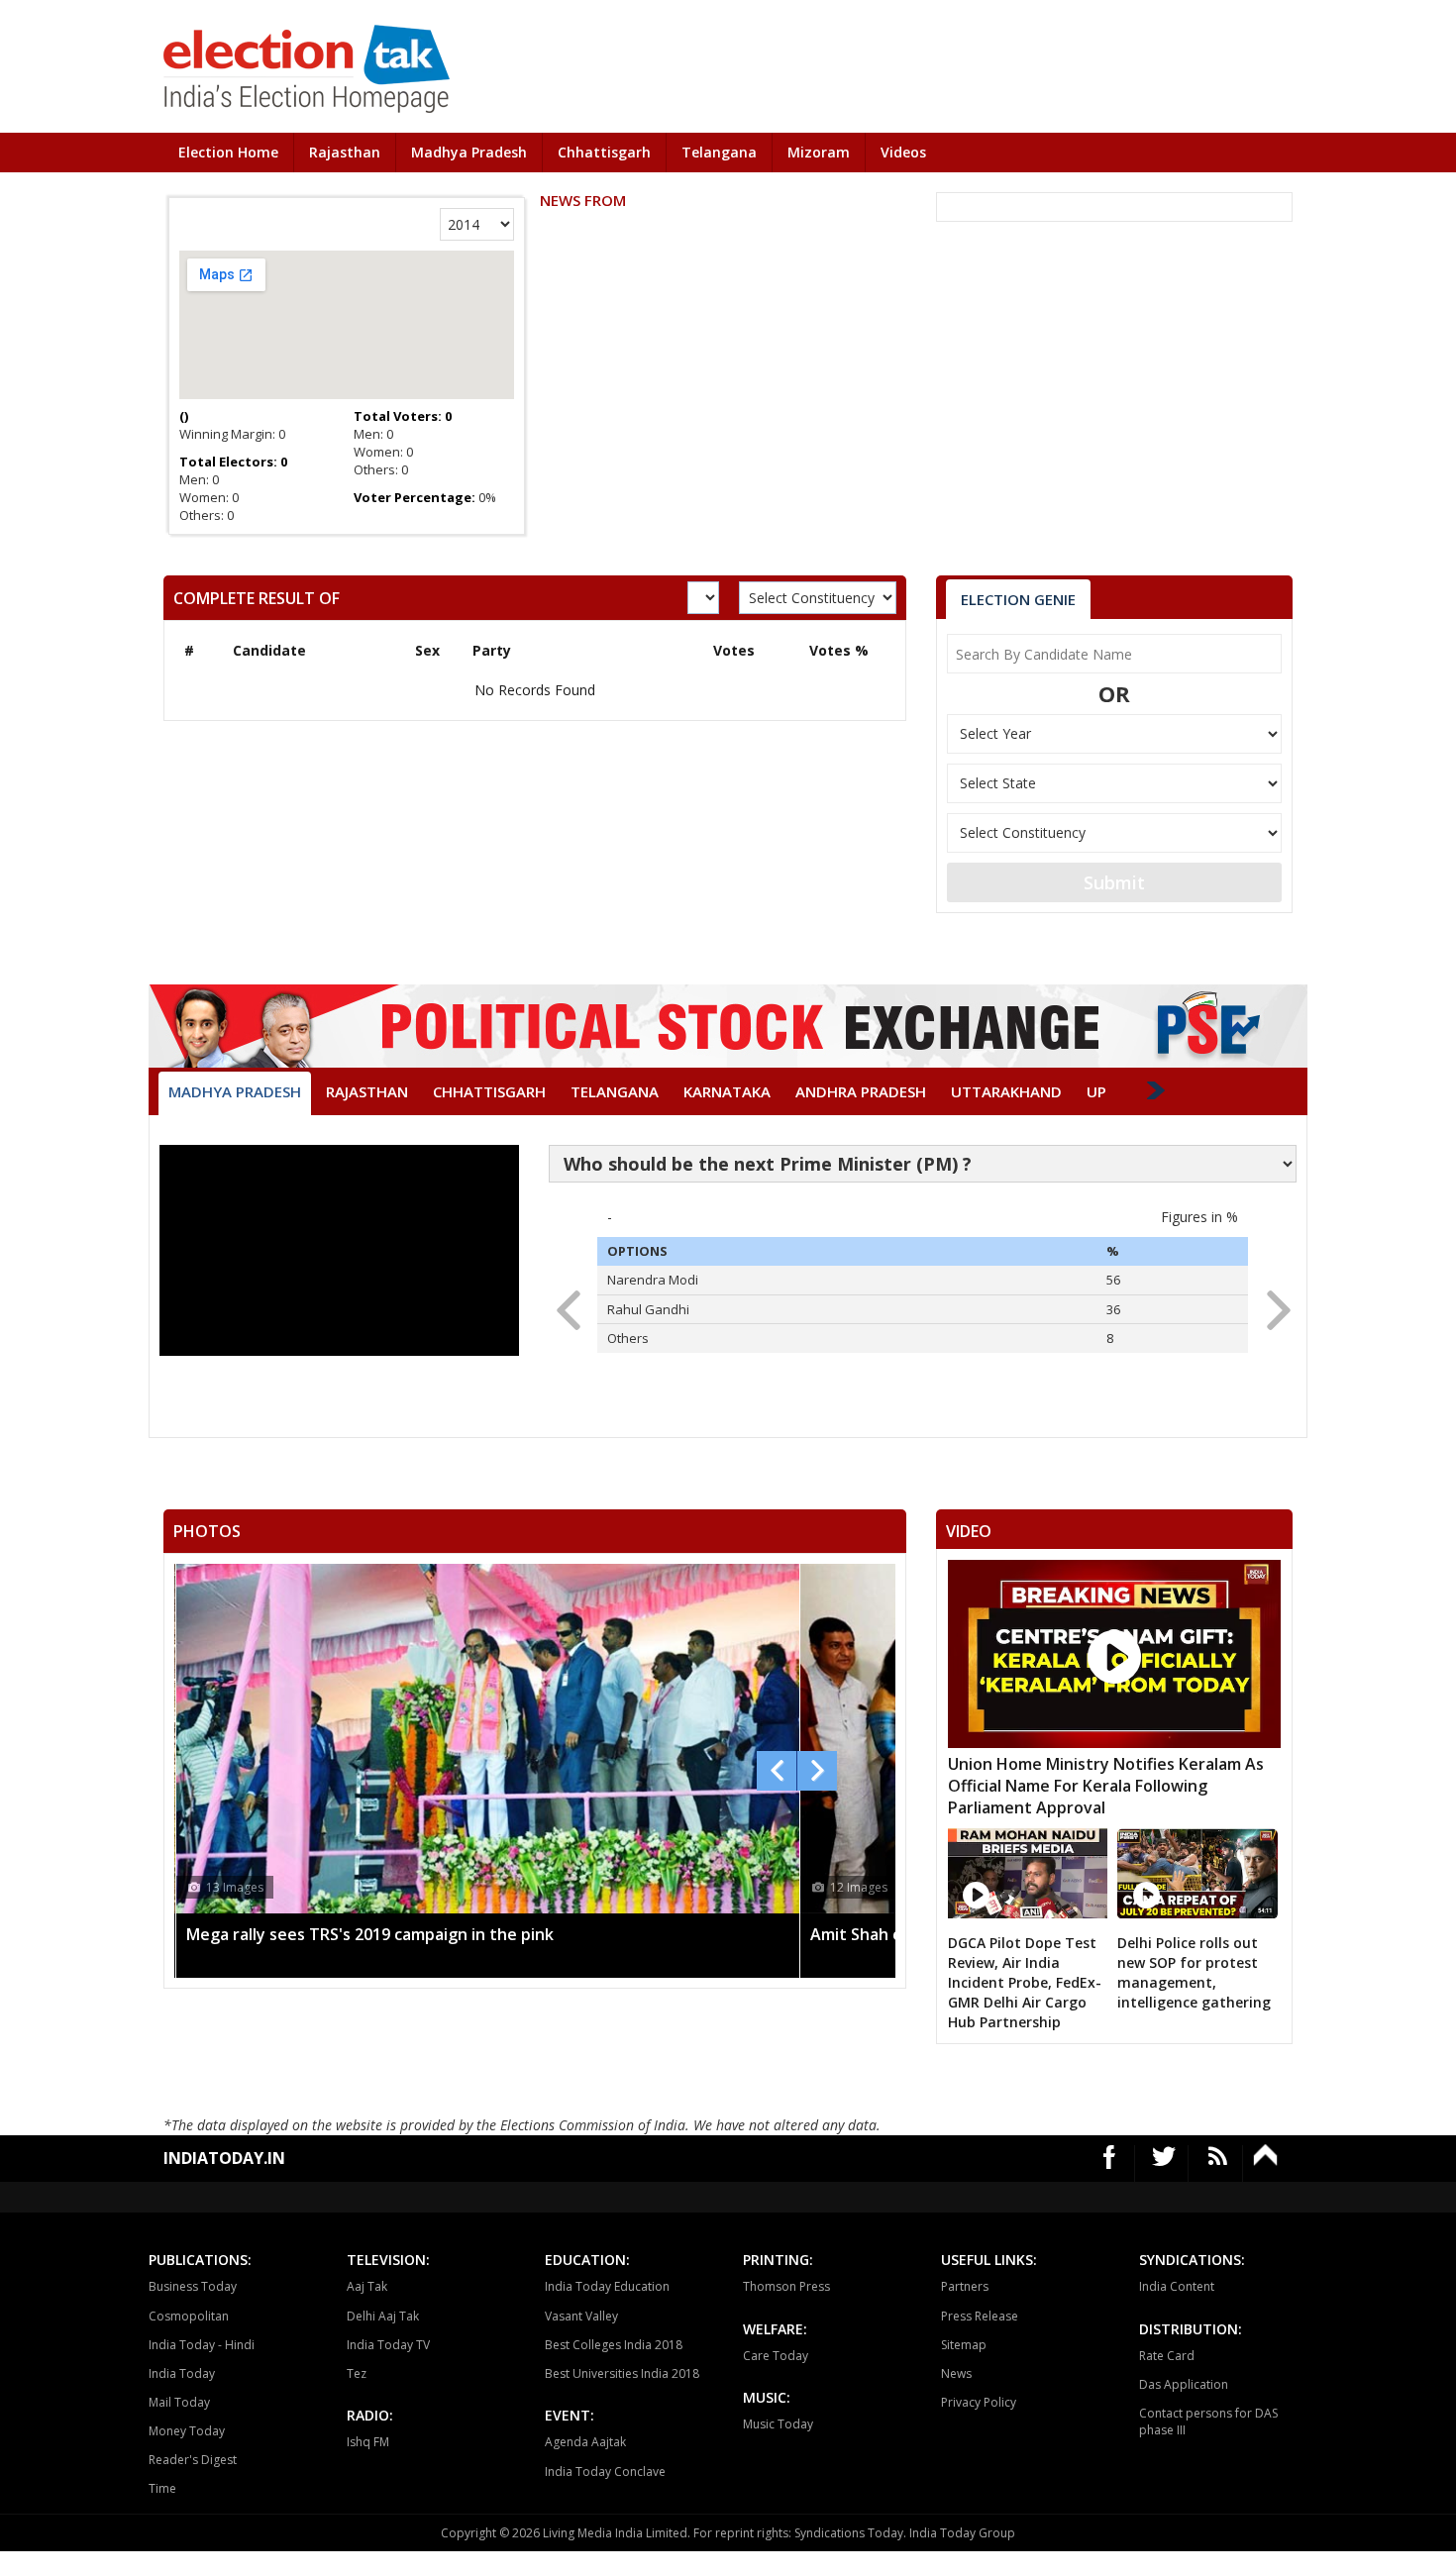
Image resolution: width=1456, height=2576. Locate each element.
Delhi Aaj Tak (383, 2316)
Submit (1114, 882)
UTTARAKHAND (1006, 1091)
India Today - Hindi (202, 2345)
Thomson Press (786, 2286)
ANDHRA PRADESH (861, 1091)
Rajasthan (345, 152)
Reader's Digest (193, 2460)
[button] (1272, 1304)
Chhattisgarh (604, 152)
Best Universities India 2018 (622, 2373)
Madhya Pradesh (469, 152)
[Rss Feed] (1218, 2164)
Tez (357, 2373)
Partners (965, 2286)
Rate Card (1167, 2356)
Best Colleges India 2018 (614, 2345)
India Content (1177, 2286)
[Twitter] (1164, 2164)
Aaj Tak (367, 2286)
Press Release (980, 2316)
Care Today (776, 2356)
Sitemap (964, 2345)
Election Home (228, 152)
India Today (182, 2373)
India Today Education (607, 2286)
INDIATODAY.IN (224, 2158)
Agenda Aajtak (585, 2442)
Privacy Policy (979, 2402)
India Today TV (388, 2345)
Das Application (1184, 2384)
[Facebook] (1110, 2164)
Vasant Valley (581, 2316)
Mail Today (179, 2402)
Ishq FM (368, 2442)
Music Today (778, 2424)
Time (162, 2488)
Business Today (193, 2286)
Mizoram (819, 152)
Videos (903, 152)
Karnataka (727, 1091)
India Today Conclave (605, 2472)
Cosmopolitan (189, 2316)
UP (1096, 1091)
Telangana (719, 152)
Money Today (187, 2431)
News (956, 2373)
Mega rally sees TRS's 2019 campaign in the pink (370, 1934)
